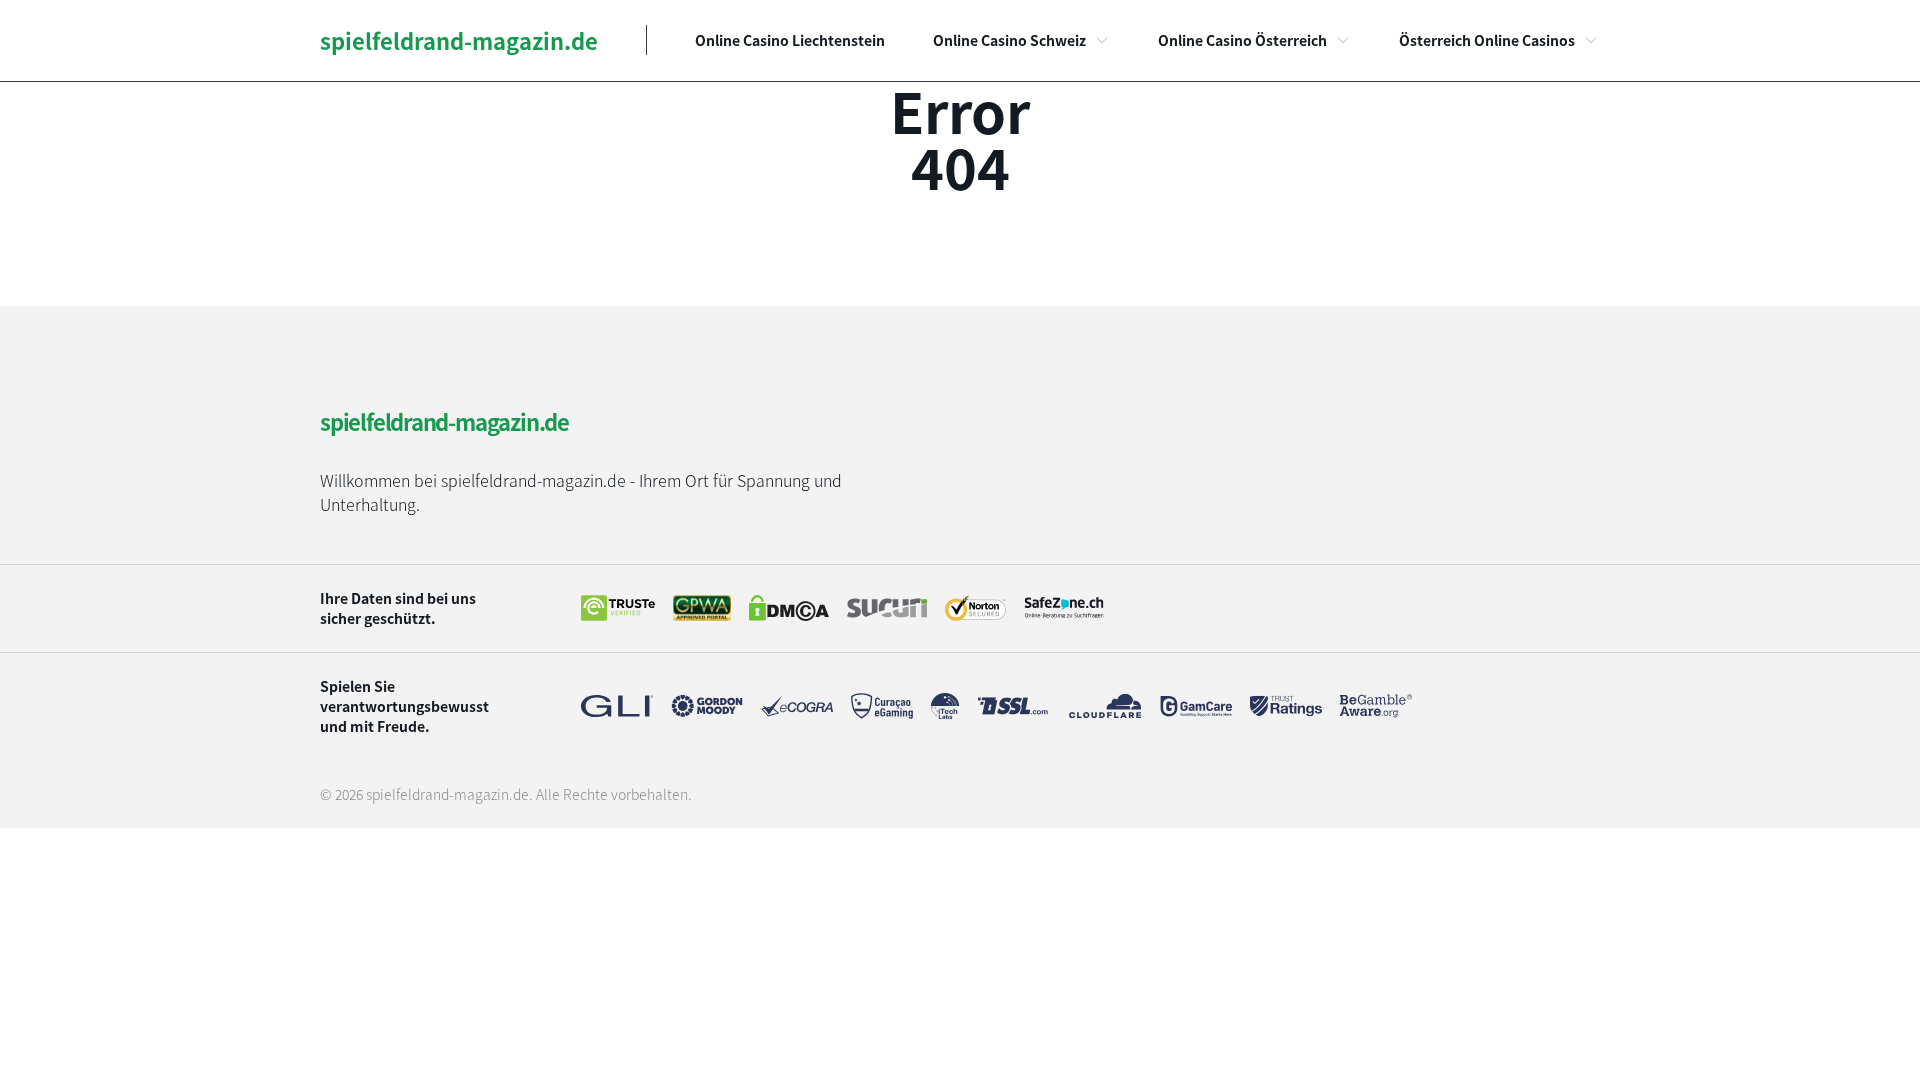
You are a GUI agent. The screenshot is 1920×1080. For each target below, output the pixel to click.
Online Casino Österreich (1242, 40)
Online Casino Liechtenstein (790, 40)
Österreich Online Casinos (1487, 40)
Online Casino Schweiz (1009, 40)
